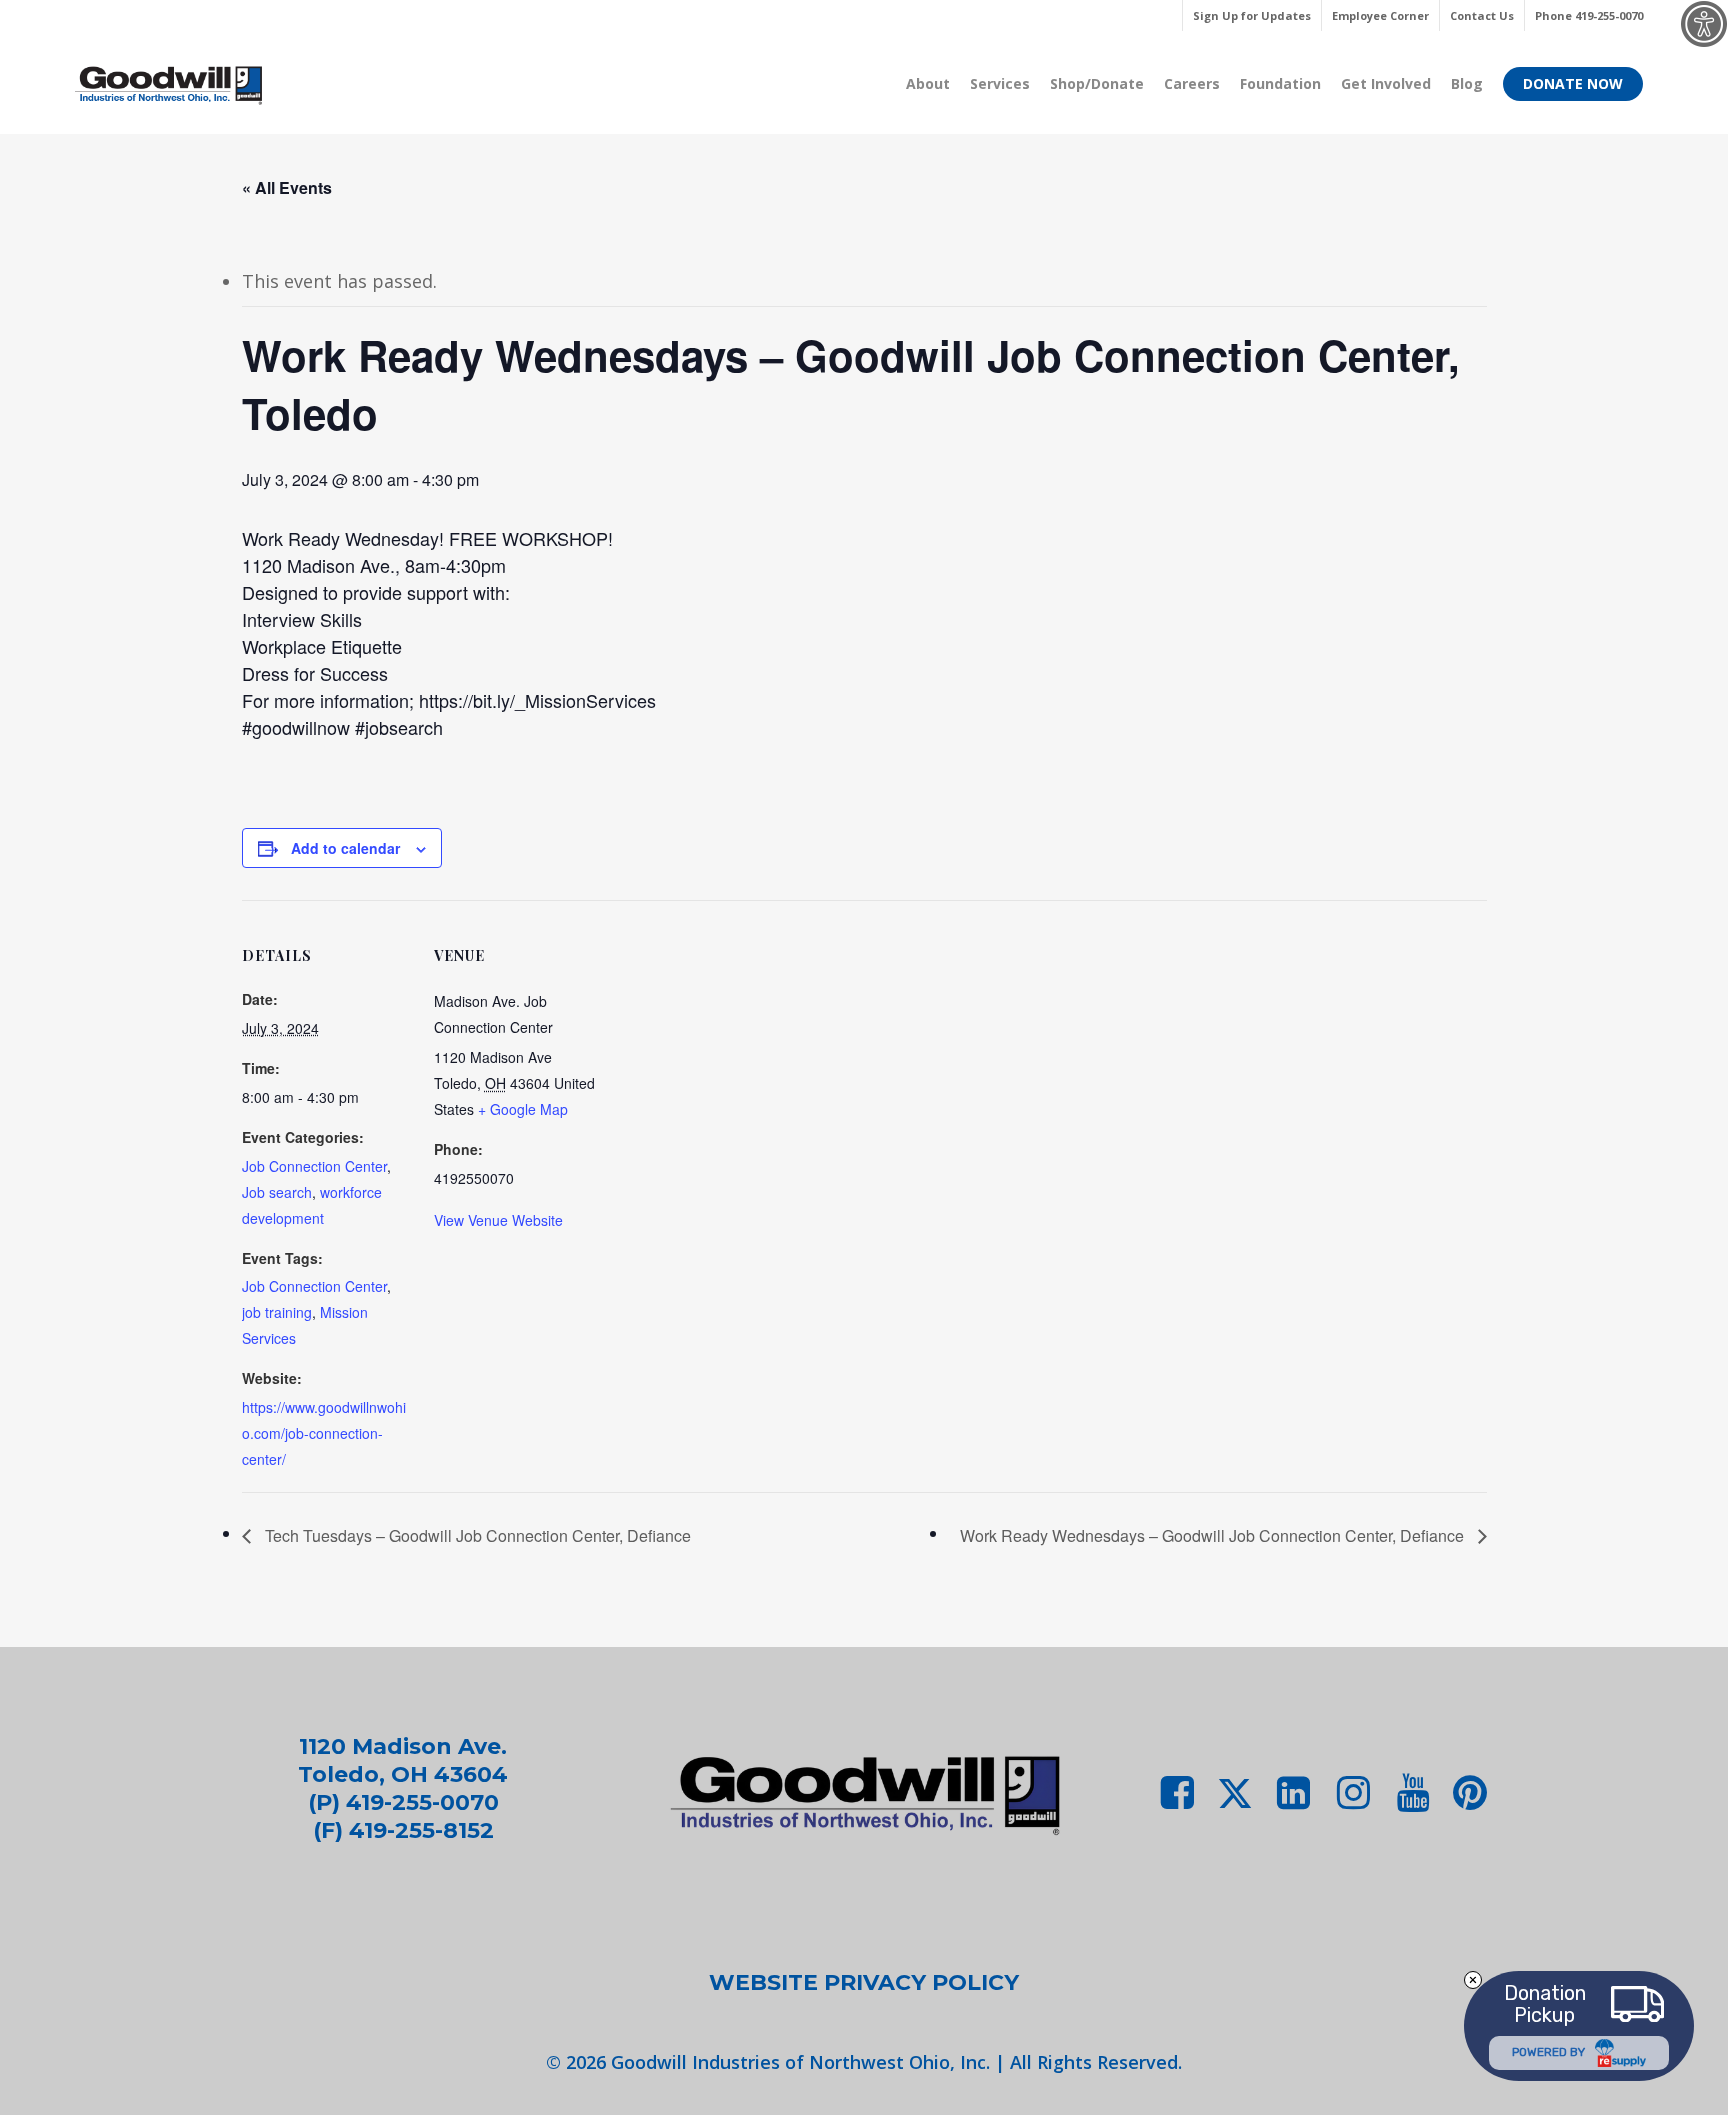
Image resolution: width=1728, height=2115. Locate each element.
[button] (864, 1983)
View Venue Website (498, 1220)
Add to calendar (345, 848)
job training (277, 1312)
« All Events (287, 187)
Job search (277, 1192)
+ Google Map (523, 1109)
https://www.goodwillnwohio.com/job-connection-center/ (324, 1433)
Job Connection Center (314, 1166)
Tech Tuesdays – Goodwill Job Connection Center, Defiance (476, 1535)
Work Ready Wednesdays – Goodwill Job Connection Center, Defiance (1214, 1535)
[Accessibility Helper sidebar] (1704, 24)
